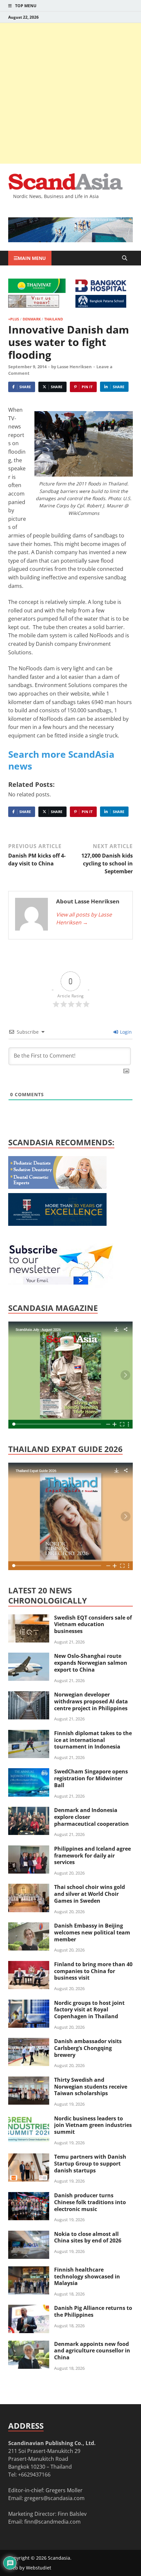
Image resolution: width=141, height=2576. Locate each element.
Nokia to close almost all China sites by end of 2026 (88, 2237)
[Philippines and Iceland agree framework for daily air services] (29, 1849)
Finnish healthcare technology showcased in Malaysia (87, 2277)
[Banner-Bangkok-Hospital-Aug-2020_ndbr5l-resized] (101, 290)
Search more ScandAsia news (61, 760)
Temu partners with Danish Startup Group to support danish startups (90, 2164)
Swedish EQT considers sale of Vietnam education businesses (93, 1624)
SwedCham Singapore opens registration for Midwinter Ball (91, 1778)
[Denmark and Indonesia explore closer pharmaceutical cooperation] (29, 1811)
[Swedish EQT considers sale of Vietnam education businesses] (29, 1618)
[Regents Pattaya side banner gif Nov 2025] (57, 1224)
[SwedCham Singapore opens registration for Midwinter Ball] (29, 1772)
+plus (14, 319)
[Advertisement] (70, 93)
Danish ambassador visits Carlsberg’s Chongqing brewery (88, 2048)
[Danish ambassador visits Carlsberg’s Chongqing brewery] (29, 2042)
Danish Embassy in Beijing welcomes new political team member (92, 1932)
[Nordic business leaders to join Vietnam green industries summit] (29, 2119)
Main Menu (32, 258)
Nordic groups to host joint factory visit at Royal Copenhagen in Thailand (89, 2010)
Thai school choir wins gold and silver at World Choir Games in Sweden (90, 1894)
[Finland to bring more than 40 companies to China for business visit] (29, 1965)
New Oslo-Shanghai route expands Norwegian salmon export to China (91, 1663)
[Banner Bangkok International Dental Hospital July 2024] (57, 1187)
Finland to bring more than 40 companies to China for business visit (93, 1971)
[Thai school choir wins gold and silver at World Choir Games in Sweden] (29, 1888)
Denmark (32, 319)
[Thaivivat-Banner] (37, 291)
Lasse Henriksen (74, 367)
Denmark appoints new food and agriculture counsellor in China (92, 2351)
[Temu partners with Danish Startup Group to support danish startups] (29, 2157)
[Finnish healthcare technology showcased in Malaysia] (29, 2270)
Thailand (54, 319)
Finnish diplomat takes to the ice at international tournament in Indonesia (93, 1740)
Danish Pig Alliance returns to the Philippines (93, 2311)
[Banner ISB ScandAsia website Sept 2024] (70, 240)
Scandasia (59, 2558)
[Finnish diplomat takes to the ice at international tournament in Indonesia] (29, 1734)
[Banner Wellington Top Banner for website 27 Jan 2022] (34, 306)
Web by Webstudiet (30, 2568)
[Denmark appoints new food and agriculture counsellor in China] (29, 2345)
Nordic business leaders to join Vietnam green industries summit (93, 2125)
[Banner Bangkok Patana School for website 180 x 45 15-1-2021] (101, 306)
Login (125, 1032)
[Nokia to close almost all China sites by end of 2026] (29, 2235)
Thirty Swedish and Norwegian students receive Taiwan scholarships (91, 2087)
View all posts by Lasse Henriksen (84, 918)
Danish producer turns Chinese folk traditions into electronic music (90, 2202)
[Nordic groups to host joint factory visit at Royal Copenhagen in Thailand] (29, 2004)
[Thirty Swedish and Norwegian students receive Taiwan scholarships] (29, 2080)
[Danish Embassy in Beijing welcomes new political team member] (29, 1926)
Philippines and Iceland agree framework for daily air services (92, 1856)
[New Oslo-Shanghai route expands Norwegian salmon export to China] (29, 1657)
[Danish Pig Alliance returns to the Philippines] (29, 2309)
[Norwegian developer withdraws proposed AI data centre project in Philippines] (29, 1695)
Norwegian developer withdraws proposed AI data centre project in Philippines (91, 1701)
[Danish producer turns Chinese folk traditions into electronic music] (29, 2196)
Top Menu (26, 6)
